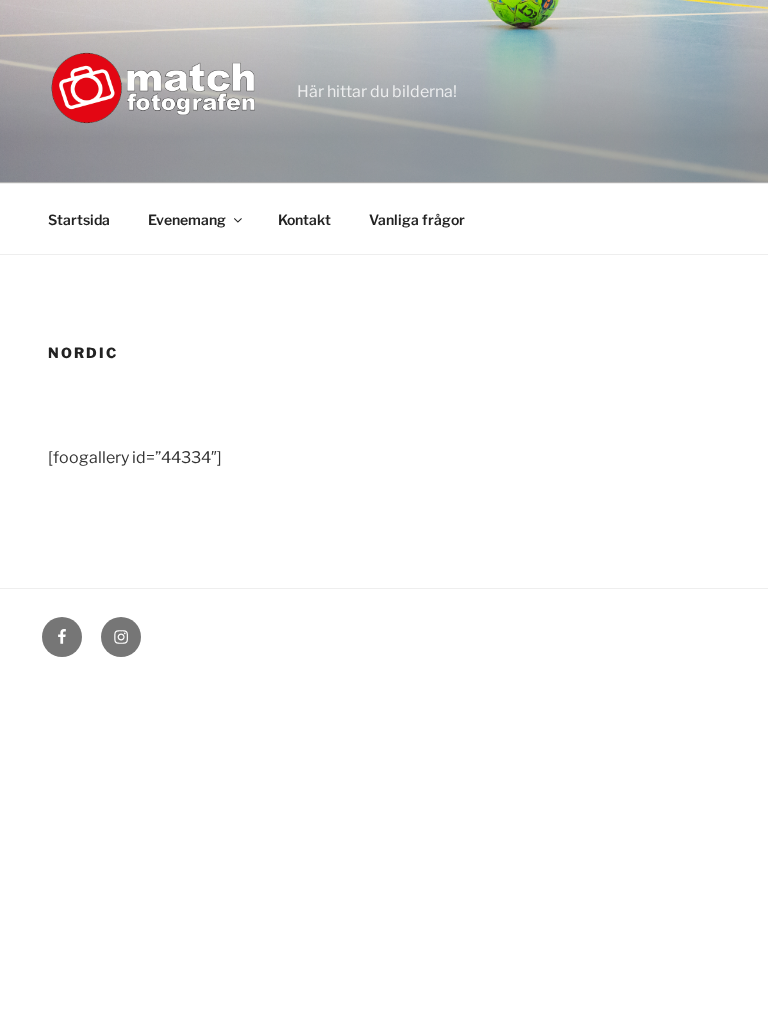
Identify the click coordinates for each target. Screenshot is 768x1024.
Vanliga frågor (417, 219)
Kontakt (304, 219)
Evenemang (187, 219)
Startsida (79, 219)
